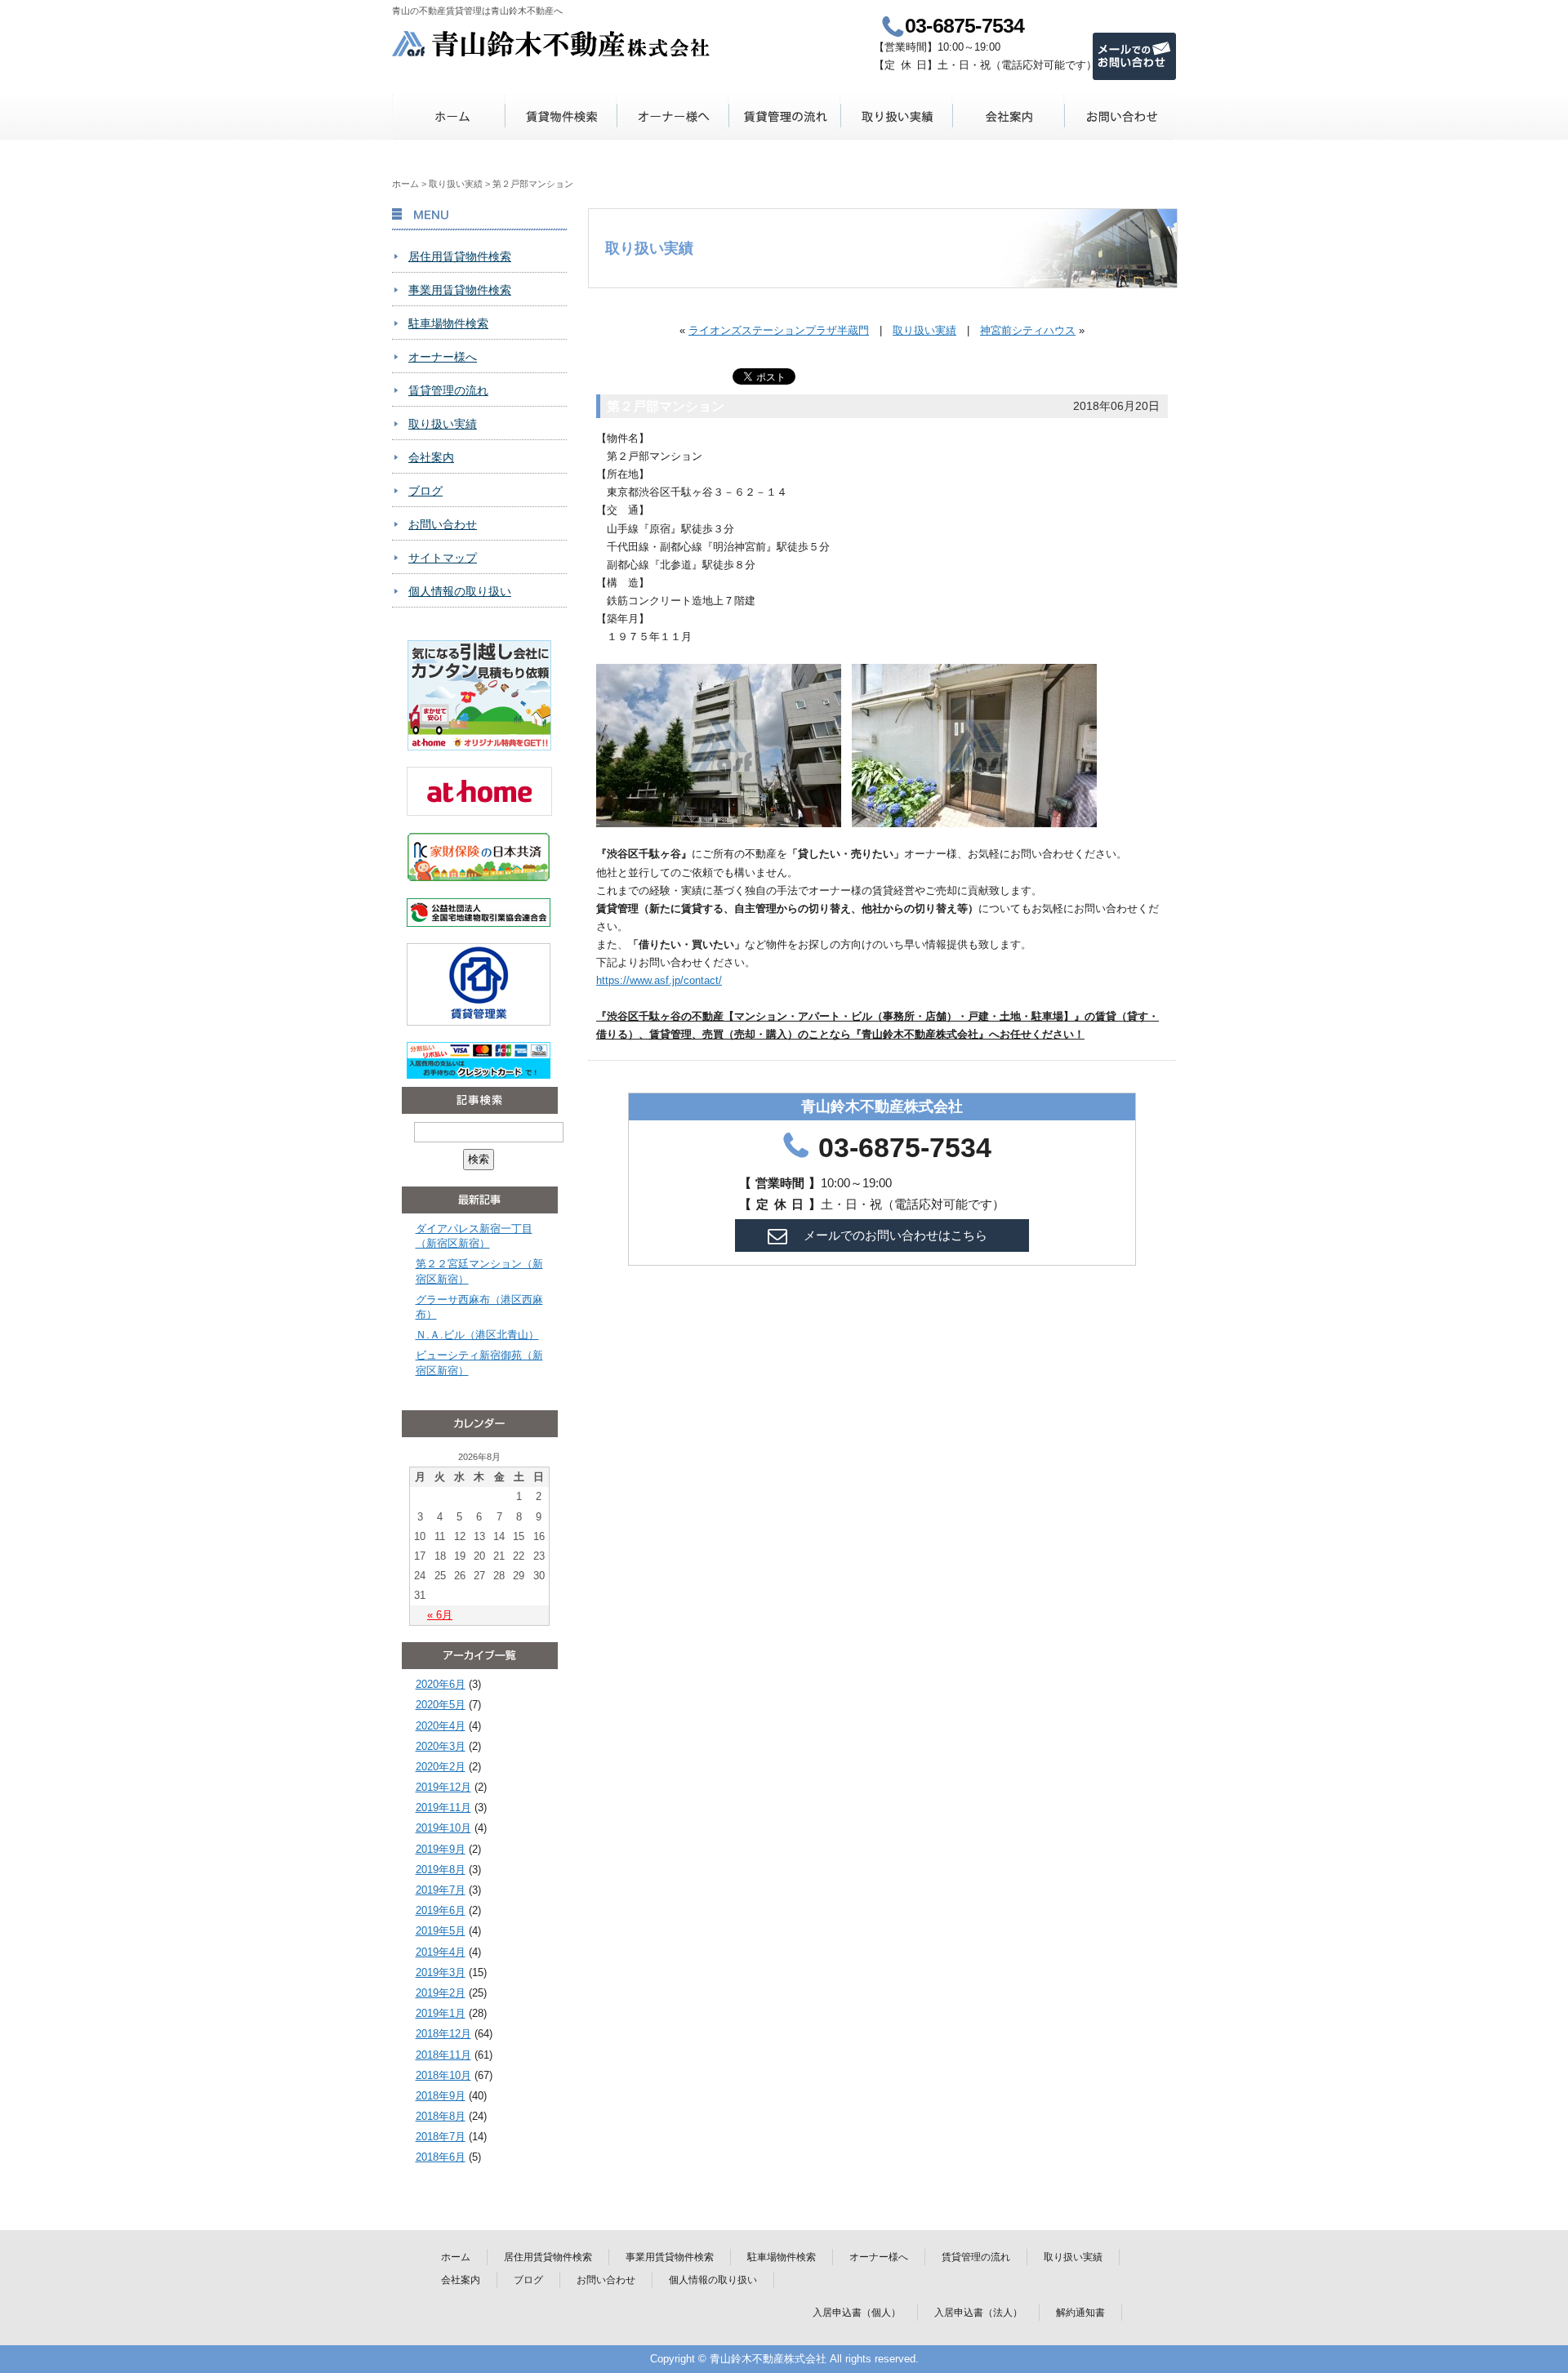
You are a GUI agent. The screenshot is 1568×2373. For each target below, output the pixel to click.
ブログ (425, 491)
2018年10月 (443, 2075)
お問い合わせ (1120, 116)
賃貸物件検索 (561, 116)
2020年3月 (441, 1746)
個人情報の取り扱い (460, 591)
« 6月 (440, 1615)
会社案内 (1008, 116)
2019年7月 (441, 1890)
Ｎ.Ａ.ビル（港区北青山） (477, 1335)
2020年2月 (441, 1767)
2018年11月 (443, 2055)
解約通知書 (1080, 2313)
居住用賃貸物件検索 (460, 256)
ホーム (449, 116)
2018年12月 (443, 2034)
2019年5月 (441, 1931)
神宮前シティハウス (1028, 330)
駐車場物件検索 (448, 323)
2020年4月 (441, 1726)
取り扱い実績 (896, 116)
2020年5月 (441, 1705)
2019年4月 (441, 1952)
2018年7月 (441, 2137)
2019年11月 (443, 1808)
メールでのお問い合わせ (1134, 56)
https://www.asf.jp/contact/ (659, 980)
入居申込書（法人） (978, 2313)
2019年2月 (441, 1993)
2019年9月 (441, 1849)
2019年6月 (441, 1910)
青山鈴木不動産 (552, 44)
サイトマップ (443, 558)
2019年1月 (441, 2013)
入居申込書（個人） (857, 2313)
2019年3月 (441, 1972)
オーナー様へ (673, 116)
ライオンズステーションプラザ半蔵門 (779, 330)
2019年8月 (441, 1870)
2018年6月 (441, 2157)
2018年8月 (441, 2116)
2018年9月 (441, 2096)
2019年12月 (443, 1787)
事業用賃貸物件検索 (460, 290)
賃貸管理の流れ (784, 116)
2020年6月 (441, 1684)
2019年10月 (443, 1828)
